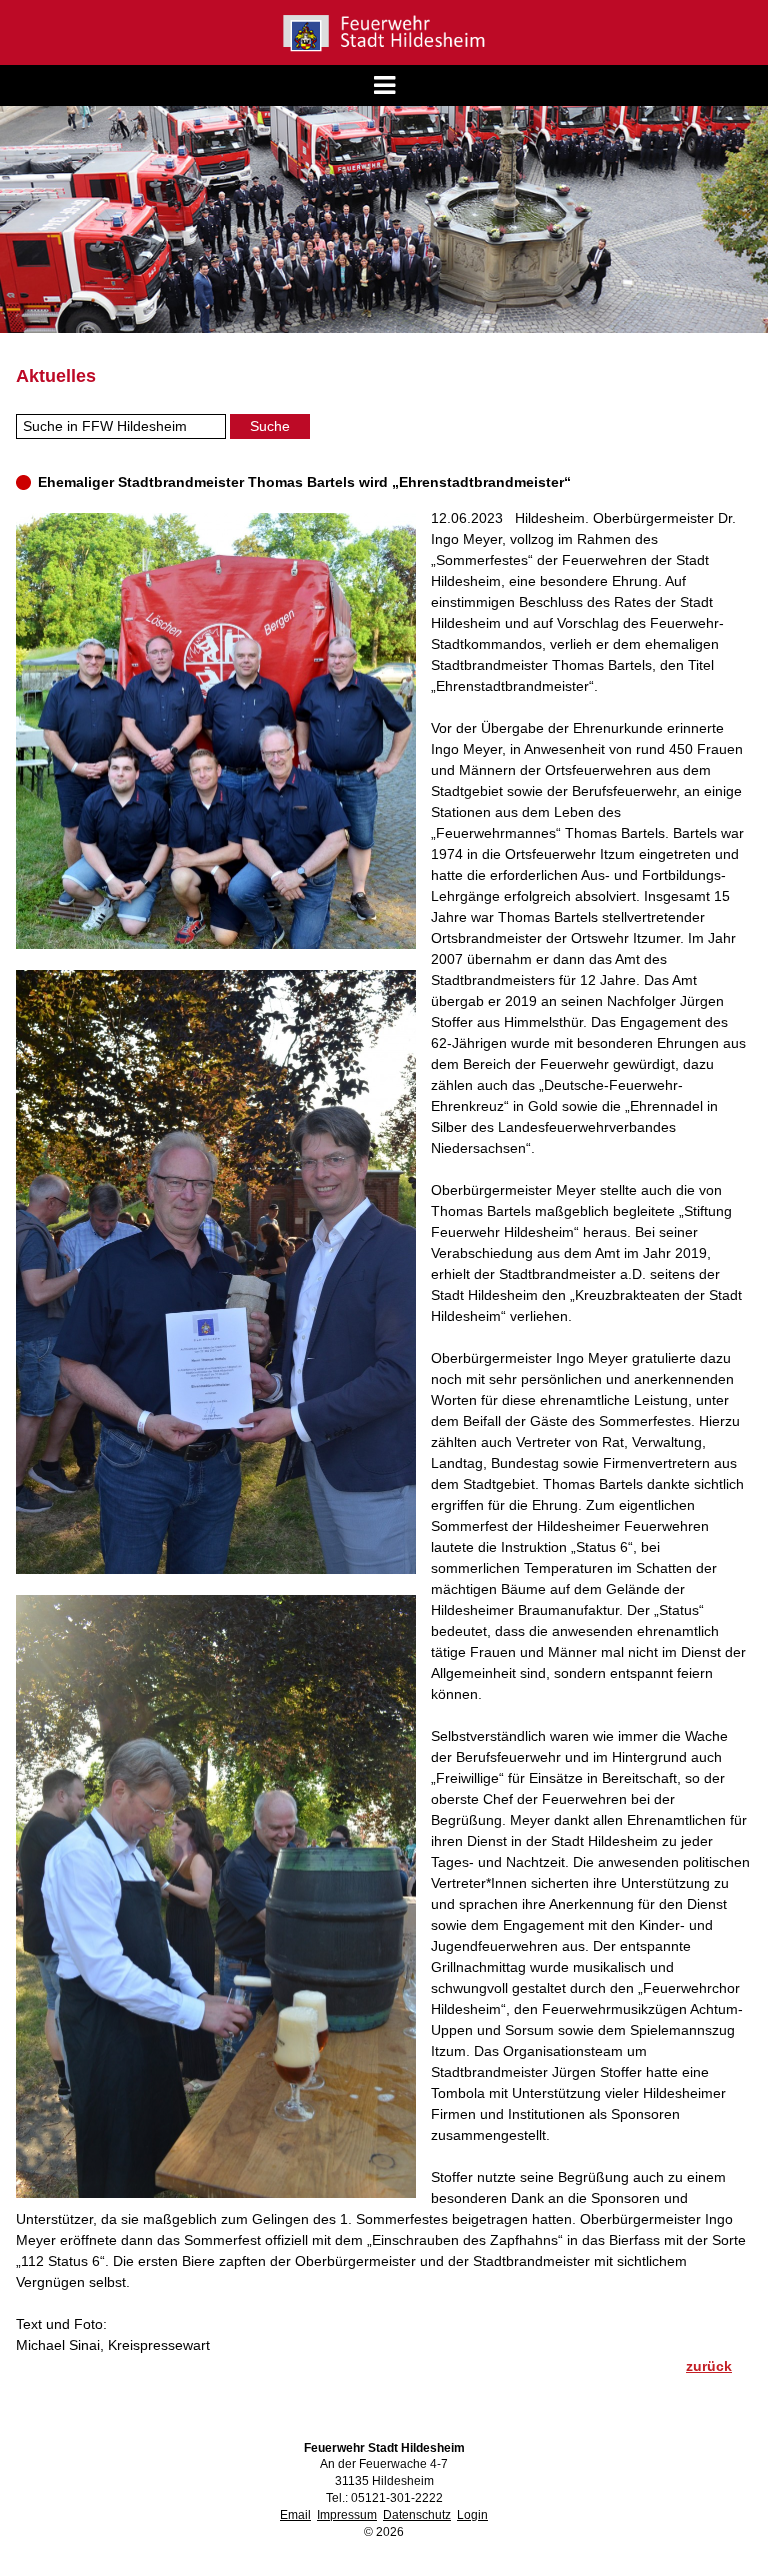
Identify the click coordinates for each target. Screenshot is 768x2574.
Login (472, 2515)
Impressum (347, 2515)
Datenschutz (417, 2515)
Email (295, 2515)
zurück (709, 2366)
